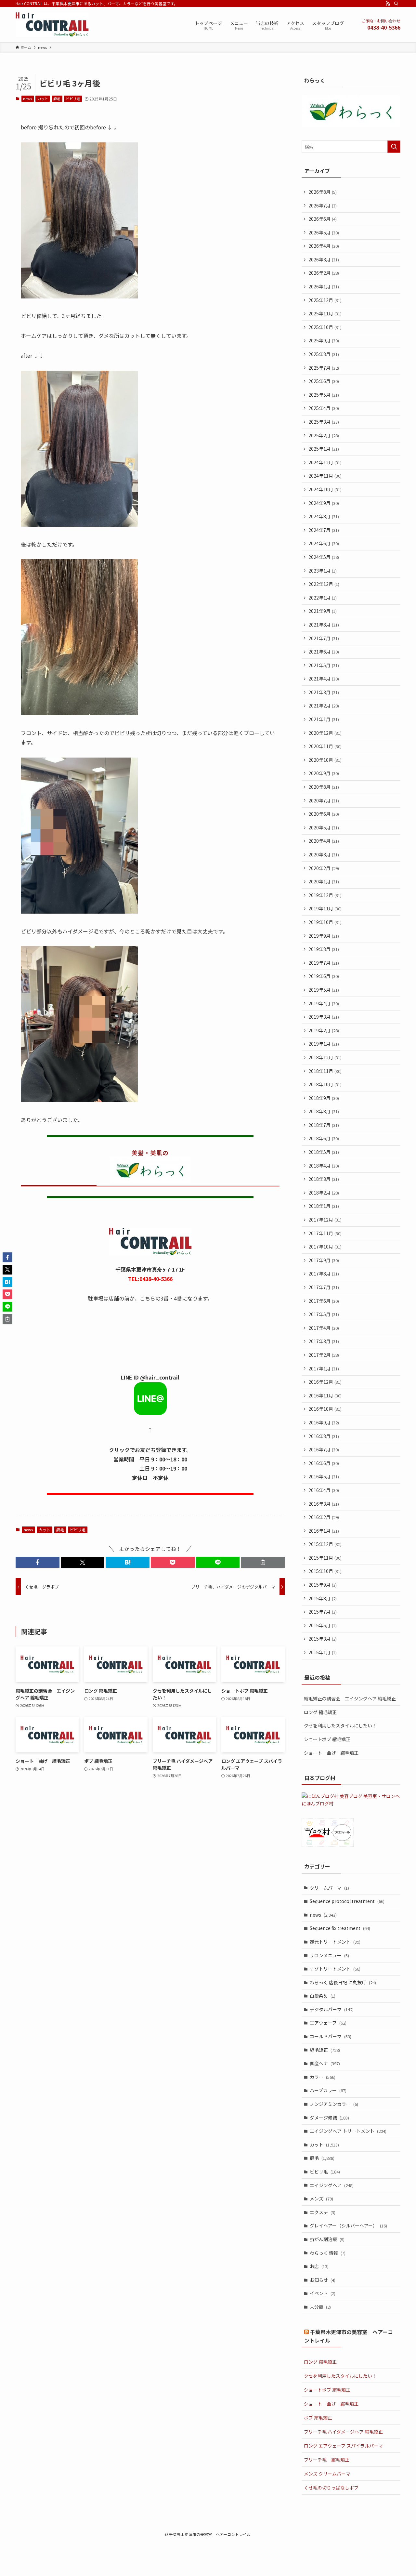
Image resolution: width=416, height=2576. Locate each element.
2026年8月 (323, 192)
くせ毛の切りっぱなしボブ (331, 2488)
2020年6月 (324, 814)
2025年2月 (324, 435)
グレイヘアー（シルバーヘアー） (348, 2226)
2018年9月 (324, 1098)
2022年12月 (324, 584)
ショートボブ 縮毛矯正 (327, 1739)
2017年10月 (325, 1247)
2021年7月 (324, 638)
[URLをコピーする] (263, 1562)
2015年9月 (323, 1585)
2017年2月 (324, 1355)
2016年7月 (324, 1449)
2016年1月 (324, 1531)
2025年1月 (324, 449)
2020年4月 (324, 841)
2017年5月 (324, 1314)
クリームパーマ (329, 1888)
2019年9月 (324, 936)
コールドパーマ (331, 2036)
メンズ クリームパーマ (327, 2474)
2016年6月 (324, 1463)
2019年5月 (324, 990)
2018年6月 (324, 1138)
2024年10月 (325, 489)
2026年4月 (324, 246)
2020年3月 (324, 854)
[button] (38, 1562)
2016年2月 (324, 1517)
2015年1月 (323, 1652)
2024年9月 (324, 503)
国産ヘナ (325, 2063)
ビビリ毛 (73, 99)
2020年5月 (324, 827)
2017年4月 (324, 1328)
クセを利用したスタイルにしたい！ (340, 1725)
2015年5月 (323, 1625)
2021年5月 (324, 665)
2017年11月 (325, 1233)
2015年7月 (323, 1612)
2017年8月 (324, 1274)
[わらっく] (351, 125)
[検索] (396, 4)
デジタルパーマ (332, 2009)
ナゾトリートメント (335, 1969)
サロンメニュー (329, 1955)
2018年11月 (325, 1071)
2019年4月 (324, 1003)
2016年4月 (324, 1490)
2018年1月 (324, 1206)
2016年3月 (324, 1504)
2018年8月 (324, 1111)
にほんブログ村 (318, 1803)
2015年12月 (325, 1544)
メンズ (321, 2199)
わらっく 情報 (328, 2253)
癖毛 (57, 99)
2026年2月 (324, 273)
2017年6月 (324, 1301)
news (27, 99)
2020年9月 (324, 773)
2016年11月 (325, 1395)
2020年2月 (324, 868)
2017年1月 (324, 1368)
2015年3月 (323, 1639)
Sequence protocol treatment (347, 1901)
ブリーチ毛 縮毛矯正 (327, 2460)
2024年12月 (325, 462)
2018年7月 (324, 1125)
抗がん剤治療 (327, 2239)
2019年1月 (324, 1044)
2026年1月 (324, 286)
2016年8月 (324, 1436)
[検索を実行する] (394, 147)
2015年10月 (325, 1571)
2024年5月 (324, 557)
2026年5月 (324, 232)
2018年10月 (325, 1084)
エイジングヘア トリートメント (348, 2131)
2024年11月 (325, 476)
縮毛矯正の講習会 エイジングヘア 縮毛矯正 (350, 1698)
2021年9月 (323, 611)
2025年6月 (324, 381)
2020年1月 (324, 881)
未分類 (320, 2307)
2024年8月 (324, 516)
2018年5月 (324, 1152)
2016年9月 (324, 1422)
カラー (323, 2077)
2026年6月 (323, 219)
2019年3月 (324, 1017)
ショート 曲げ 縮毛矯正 (331, 1753)
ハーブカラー (328, 2090)
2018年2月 (324, 1193)
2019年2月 (324, 1030)
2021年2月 (324, 706)
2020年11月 (325, 746)
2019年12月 (325, 895)
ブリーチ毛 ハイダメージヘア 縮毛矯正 (343, 2432)
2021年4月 (324, 679)
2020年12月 (325, 733)
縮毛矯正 (325, 2050)
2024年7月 (324, 530)
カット (43, 99)
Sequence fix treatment (340, 1928)
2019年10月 (325, 922)
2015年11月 (325, 1558)
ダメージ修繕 (329, 2118)
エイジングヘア (332, 2185)
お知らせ (323, 2280)
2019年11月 (325, 908)
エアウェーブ (328, 2023)
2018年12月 (325, 1057)
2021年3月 (324, 692)
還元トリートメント (335, 1942)
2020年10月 (325, 760)
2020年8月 (324, 787)
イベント (323, 2293)
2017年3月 (324, 1341)
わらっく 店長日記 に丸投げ (343, 1982)
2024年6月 (324, 543)
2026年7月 (323, 205)
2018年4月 (324, 1166)
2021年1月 (324, 719)
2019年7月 (324, 963)
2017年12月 (325, 1220)
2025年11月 (325, 313)
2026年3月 (324, 259)
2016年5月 (324, 1476)
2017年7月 (324, 1287)
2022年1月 (323, 598)
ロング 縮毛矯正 (320, 1712)
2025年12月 (325, 300)
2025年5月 (324, 395)
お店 (319, 2266)
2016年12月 (325, 1382)
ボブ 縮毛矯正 (318, 2418)
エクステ (323, 2212)
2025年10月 (325, 327)
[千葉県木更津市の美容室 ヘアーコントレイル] (52, 25)
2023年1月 (323, 571)
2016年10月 (325, 1409)
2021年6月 (324, 652)
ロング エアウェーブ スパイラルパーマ (343, 2446)
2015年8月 (323, 1598)
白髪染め (323, 1996)
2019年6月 (324, 976)
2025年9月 (324, 340)
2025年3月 (324, 422)
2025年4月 (324, 408)
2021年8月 (324, 625)
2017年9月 (324, 1260)
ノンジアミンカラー (334, 2104)
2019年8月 (324, 949)
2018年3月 (324, 1179)
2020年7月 (324, 800)
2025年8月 (324, 354)
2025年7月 (324, 368)
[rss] (388, 4)
